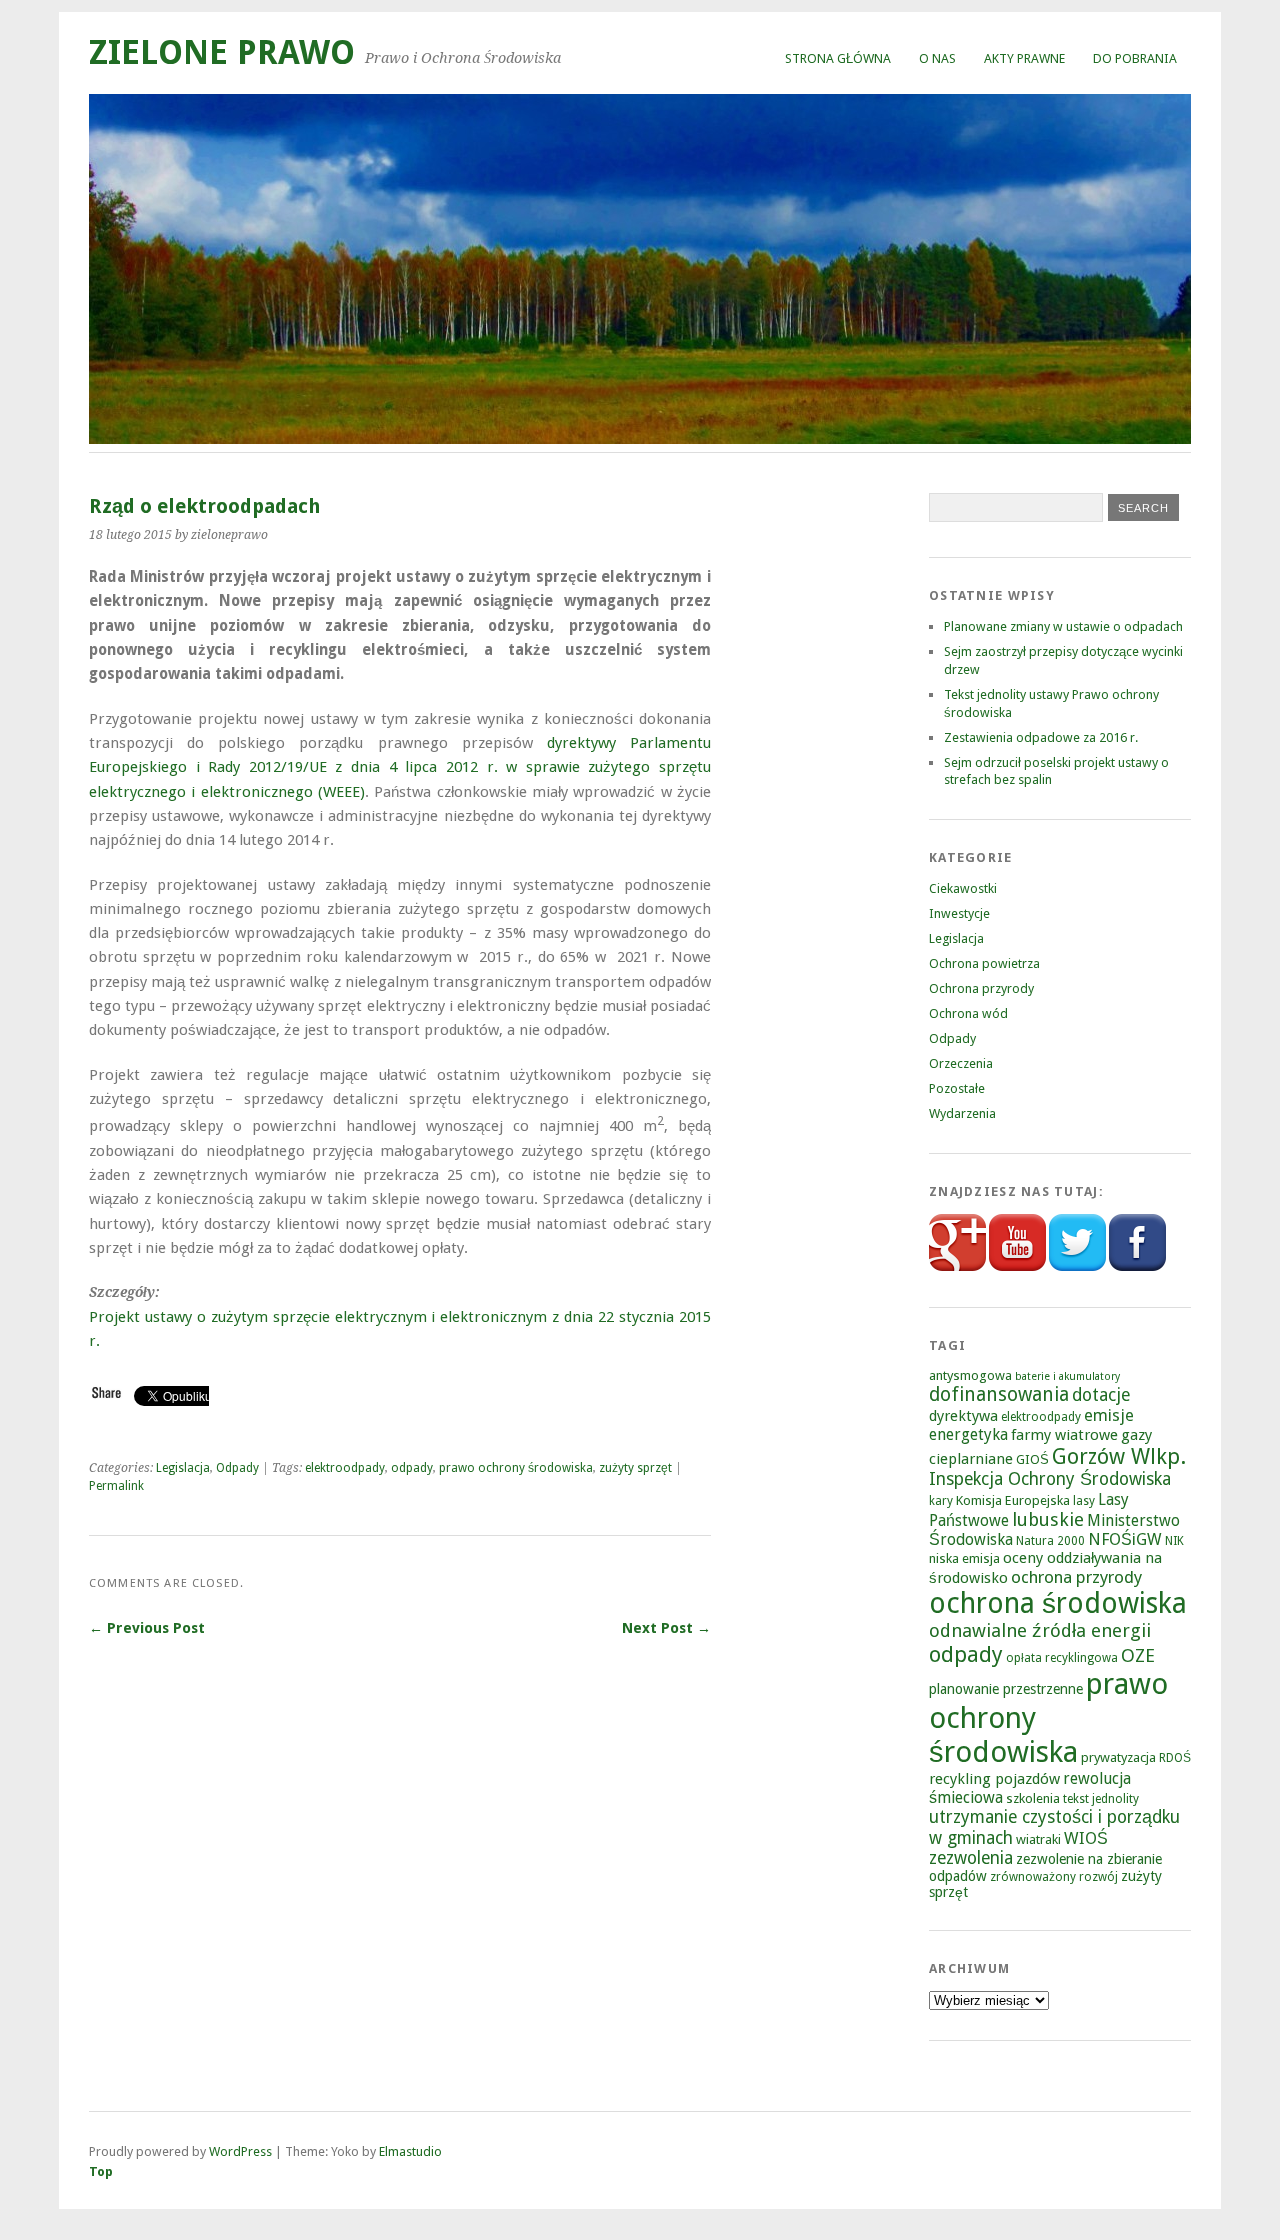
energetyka (968, 1434)
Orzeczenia (961, 1063)
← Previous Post (147, 1628)
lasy (1084, 1501)
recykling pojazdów (994, 1779)
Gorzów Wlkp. (1119, 1456)
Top (101, 2171)
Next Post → (666, 1628)
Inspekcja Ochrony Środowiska (1050, 1479)
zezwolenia (971, 1858)
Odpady (237, 1468)
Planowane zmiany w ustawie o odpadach (1063, 626)
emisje (1109, 1415)
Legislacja (183, 1468)
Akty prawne (1024, 58)
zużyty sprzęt (635, 1468)
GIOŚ (1032, 1459)
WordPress (240, 2151)
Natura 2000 (1050, 1541)
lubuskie (1048, 1519)
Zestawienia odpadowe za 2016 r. (1041, 737)
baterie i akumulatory (1067, 1376)
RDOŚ (1175, 1758)
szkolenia (1033, 1798)
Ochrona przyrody (981, 988)
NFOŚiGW (1125, 1539)
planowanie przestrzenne (1006, 1689)
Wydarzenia (962, 1113)
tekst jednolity (1101, 1799)
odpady (412, 1468)
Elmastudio (410, 2151)
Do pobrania (1135, 58)
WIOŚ (1086, 1838)
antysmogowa (970, 1375)
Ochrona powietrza (984, 963)
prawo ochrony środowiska (516, 1468)
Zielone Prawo (222, 52)
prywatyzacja (1118, 1757)
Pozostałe (957, 1088)
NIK (1174, 1541)
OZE (1138, 1655)
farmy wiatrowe (1064, 1435)
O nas (937, 58)
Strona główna (838, 58)
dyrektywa (963, 1416)
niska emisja (964, 1558)
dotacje (1101, 1395)
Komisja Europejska (1013, 1500)
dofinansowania (999, 1394)
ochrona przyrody (1076, 1577)
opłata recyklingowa (1062, 1658)
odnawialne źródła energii (1040, 1630)
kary (941, 1501)
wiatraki (1038, 1839)
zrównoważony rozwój (1054, 1877)
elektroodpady (345, 1468)
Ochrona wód (968, 1013)
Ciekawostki (963, 888)
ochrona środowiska (1058, 1603)
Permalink (116, 1486)
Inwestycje (959, 913)
